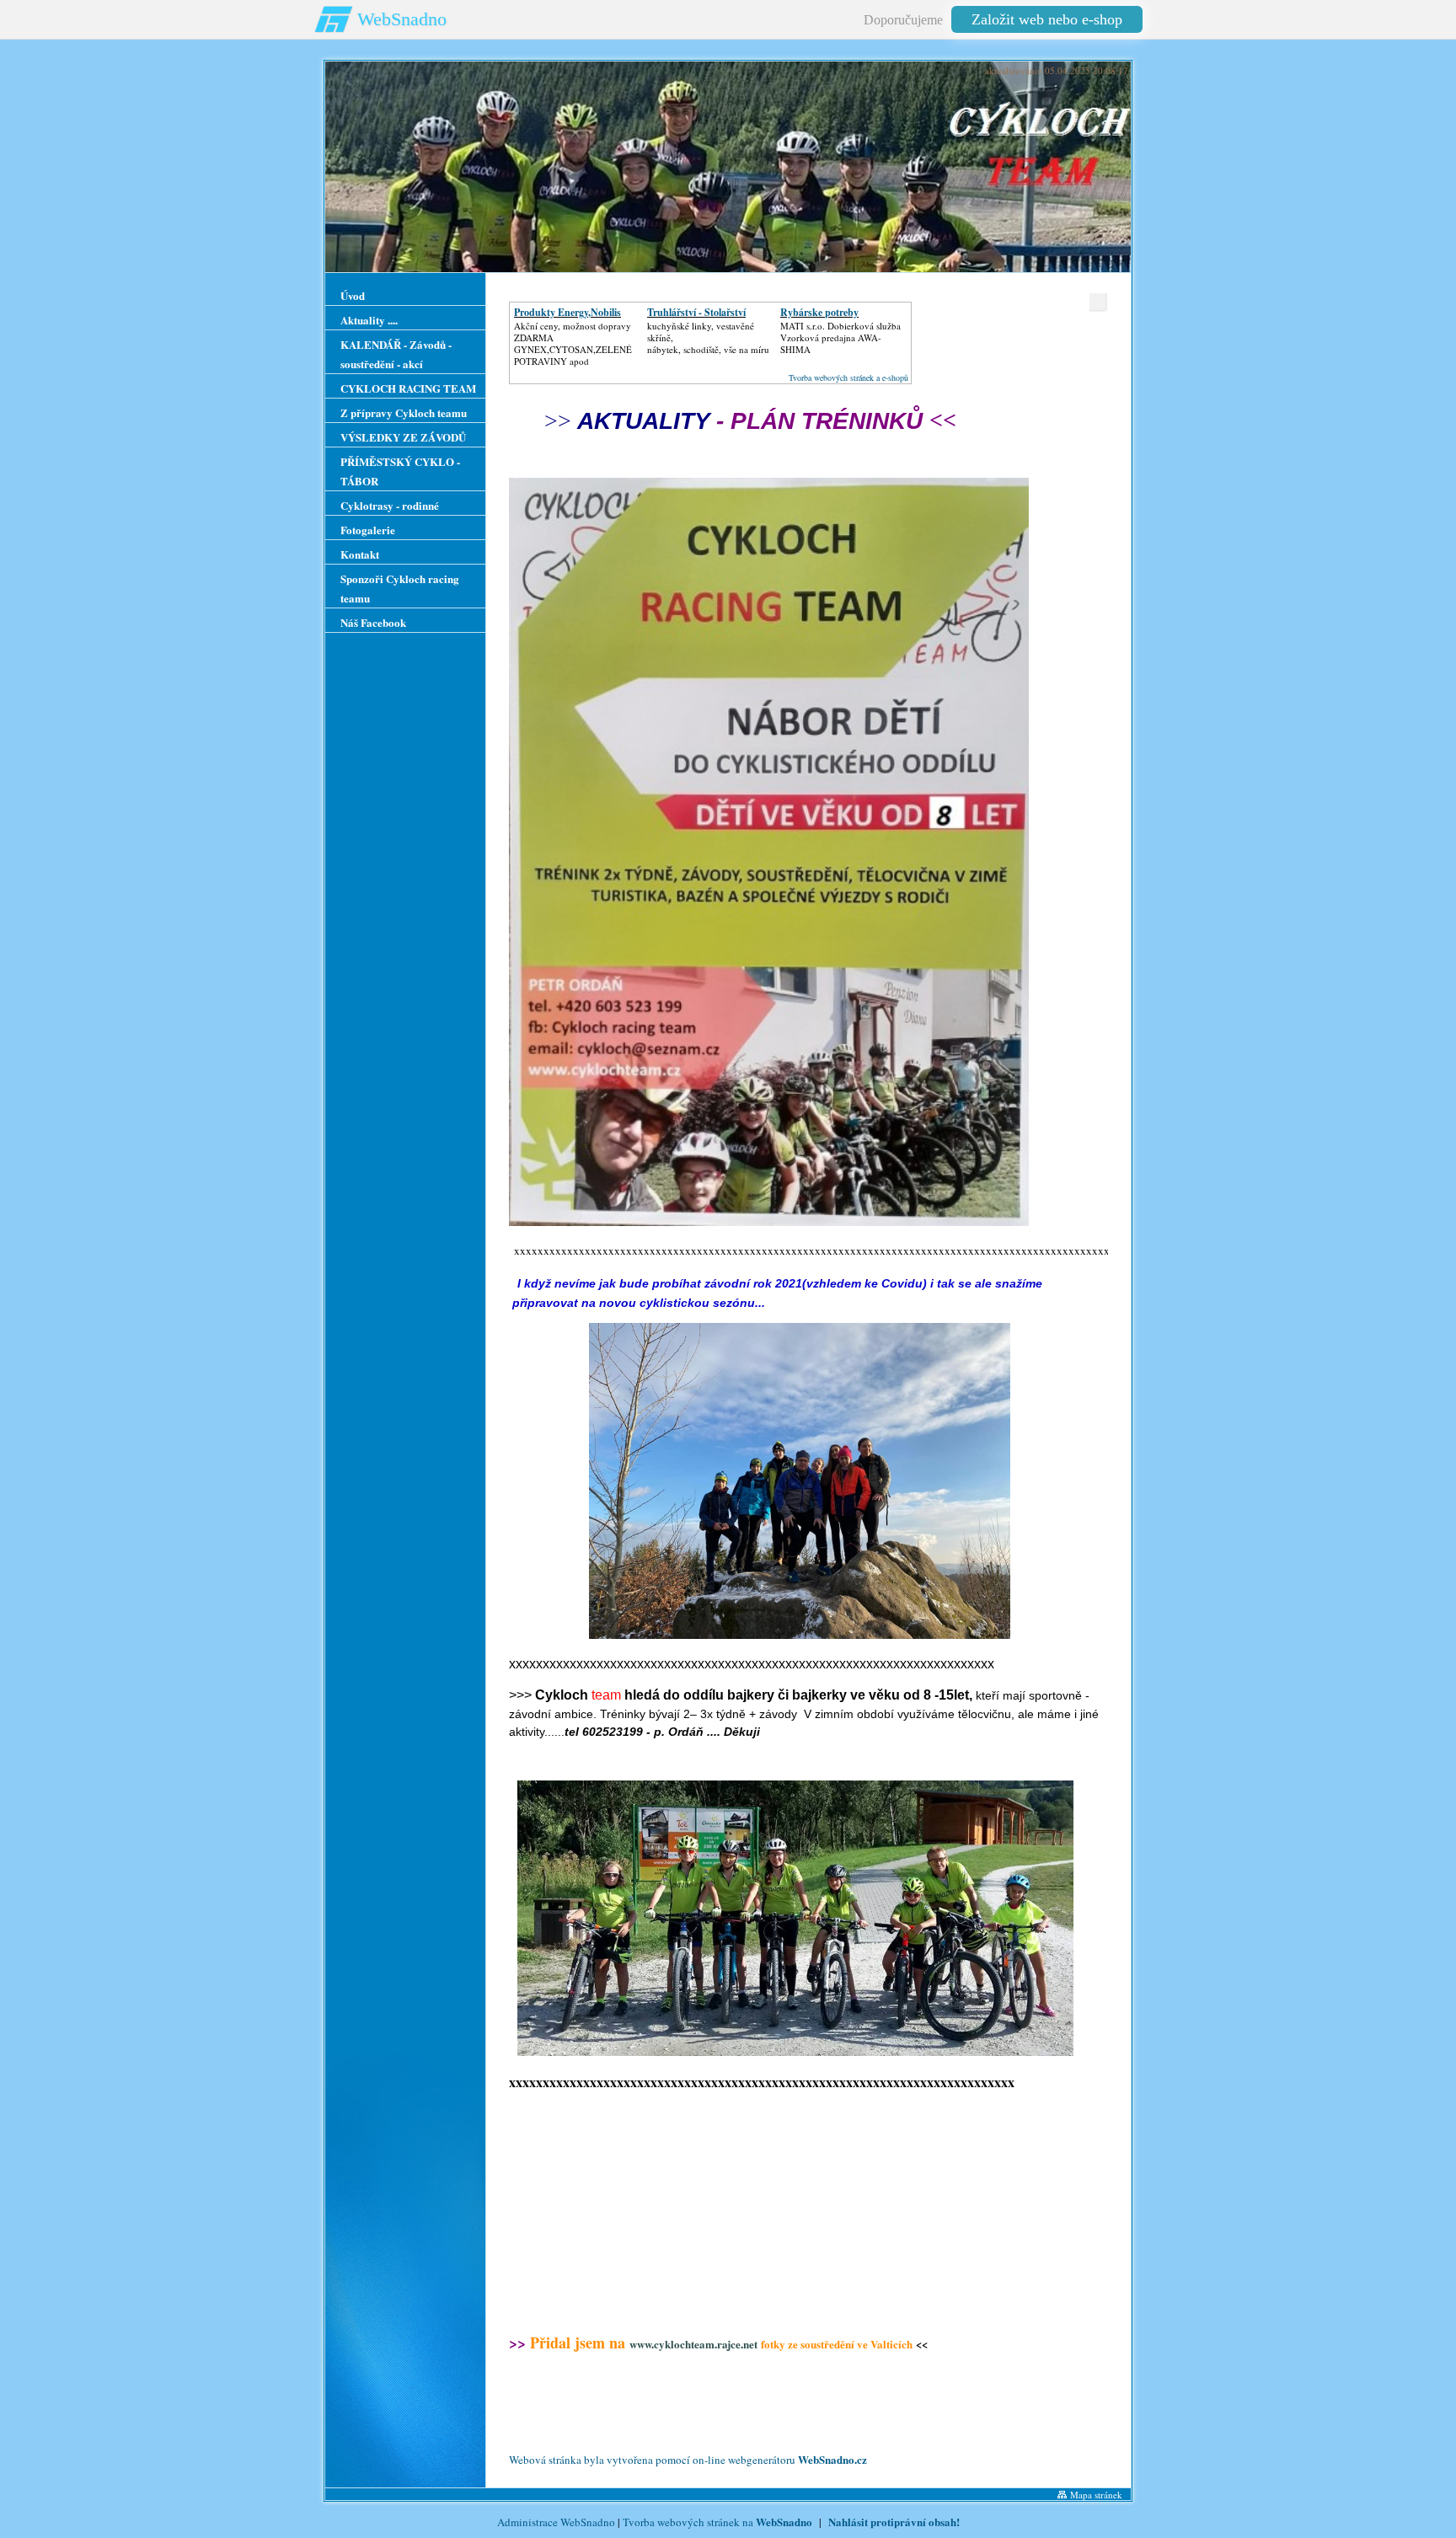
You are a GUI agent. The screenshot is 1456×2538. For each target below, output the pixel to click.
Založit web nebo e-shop (1047, 19)
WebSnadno (402, 19)
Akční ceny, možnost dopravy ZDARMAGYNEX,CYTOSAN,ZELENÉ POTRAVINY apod (573, 343)
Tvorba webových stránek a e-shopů (848, 377)
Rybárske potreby (819, 312)
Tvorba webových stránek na (717, 2522)
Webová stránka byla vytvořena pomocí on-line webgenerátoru (688, 2460)
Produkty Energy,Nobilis (567, 312)
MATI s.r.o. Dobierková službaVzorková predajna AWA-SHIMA (840, 337)
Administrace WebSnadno (556, 2522)
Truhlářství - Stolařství (696, 312)
